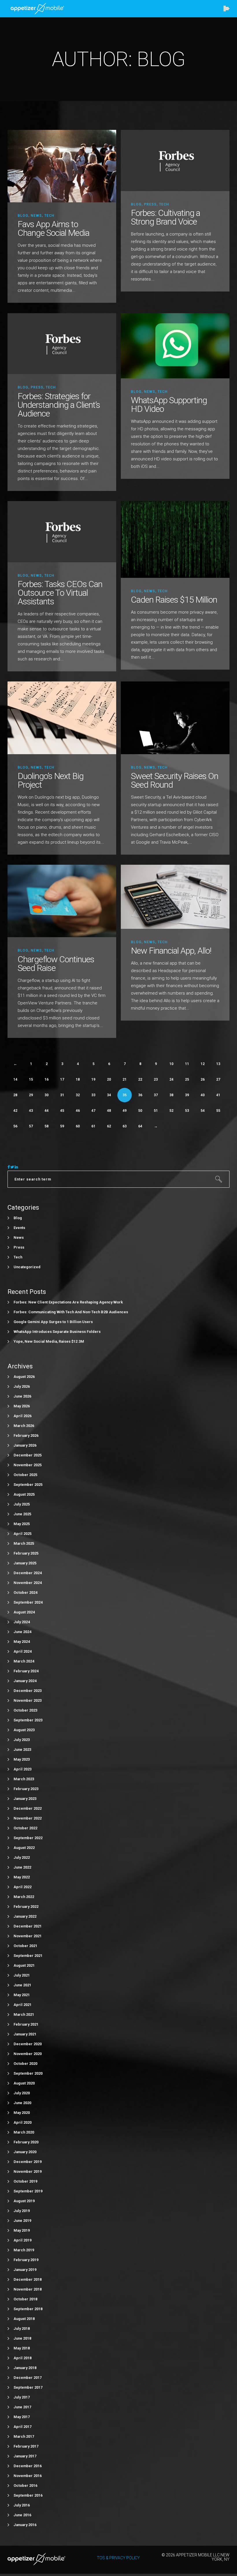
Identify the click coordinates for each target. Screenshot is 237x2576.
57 (31, 1126)
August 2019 (24, 2201)
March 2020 (24, 2132)
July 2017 (22, 2397)
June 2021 (22, 1985)
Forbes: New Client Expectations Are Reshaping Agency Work (68, 1302)
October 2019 (25, 2181)
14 (15, 1079)
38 (171, 1095)
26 (203, 1079)
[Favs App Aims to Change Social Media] (62, 166)
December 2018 (28, 2279)
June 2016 (22, 2515)
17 (62, 1079)
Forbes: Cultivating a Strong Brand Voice (165, 217)
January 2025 (25, 1563)
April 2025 (23, 1534)
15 (31, 1079)
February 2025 (26, 1553)
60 (78, 1126)
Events (19, 1228)
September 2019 (28, 2191)
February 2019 (26, 2260)
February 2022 (26, 1907)
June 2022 (22, 1867)
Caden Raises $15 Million (174, 600)
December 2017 (28, 2378)
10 (171, 1064)
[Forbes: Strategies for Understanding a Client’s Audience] (62, 343)
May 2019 (22, 2230)
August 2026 (24, 1377)
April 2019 (23, 2240)
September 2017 (28, 2387)
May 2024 (22, 1642)
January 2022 (25, 1916)
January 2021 (25, 2034)
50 (140, 1111)
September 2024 (28, 1602)
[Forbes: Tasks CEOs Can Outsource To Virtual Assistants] (62, 531)
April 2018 (23, 2358)
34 (109, 1095)
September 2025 (28, 1485)
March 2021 (24, 2014)
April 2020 (23, 2122)
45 (62, 1111)
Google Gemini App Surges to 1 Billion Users (53, 1322)
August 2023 (24, 1730)
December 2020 (28, 2044)
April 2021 (23, 2005)
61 (93, 1126)
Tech (49, 216)
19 (93, 1079)
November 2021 (28, 1936)
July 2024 (22, 1622)
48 (109, 1111)
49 (125, 1111)
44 (47, 1111)
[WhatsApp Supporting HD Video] (175, 345)
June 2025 (22, 1514)
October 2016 (25, 2486)
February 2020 (26, 2142)
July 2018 (22, 2329)
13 (218, 1064)
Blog (23, 216)
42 (15, 1111)
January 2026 (25, 1445)
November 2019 (28, 2171)
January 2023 (25, 1799)
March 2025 (24, 1543)
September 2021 (28, 1956)
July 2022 (22, 1857)
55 (218, 1111)
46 (78, 1111)
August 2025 (24, 1494)
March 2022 (24, 1897)
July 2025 (22, 1504)
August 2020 (24, 2083)
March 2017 (24, 2436)
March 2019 (24, 2250)
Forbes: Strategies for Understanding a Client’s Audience (59, 405)
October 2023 (25, 1710)
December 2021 (28, 1926)
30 (47, 1095)
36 (140, 1095)
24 (171, 1079)
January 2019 (25, 2270)
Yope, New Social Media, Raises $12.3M (49, 1341)
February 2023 (26, 1789)
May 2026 (22, 1406)
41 (218, 1095)
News (36, 216)
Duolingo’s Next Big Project (51, 780)
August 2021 (24, 1965)
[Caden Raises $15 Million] (175, 539)
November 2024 (28, 1583)
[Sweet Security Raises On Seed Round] (175, 717)
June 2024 (22, 1632)
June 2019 (22, 2221)
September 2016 (28, 2495)
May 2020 (22, 2113)
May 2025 (22, 1524)
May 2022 (22, 1877)
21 (125, 1079)
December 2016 (28, 2466)
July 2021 (22, 1975)
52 (171, 1111)
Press (150, 204)
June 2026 (22, 1396)
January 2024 (25, 1681)
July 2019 (22, 2211)
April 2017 (23, 2427)
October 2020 (25, 2064)
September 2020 (28, 2073)
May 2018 (22, 2348)
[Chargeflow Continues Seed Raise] (62, 901)
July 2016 (22, 2505)
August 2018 (24, 2319)
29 (31, 1095)
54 (203, 1111)
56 (15, 1126)
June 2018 (22, 2338)
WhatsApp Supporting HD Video (169, 405)
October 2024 (25, 1593)
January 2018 (25, 2368)
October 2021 (25, 1946)
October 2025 (25, 1475)
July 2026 (22, 1386)
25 (187, 1079)
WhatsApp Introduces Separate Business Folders (57, 1332)
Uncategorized (27, 1267)
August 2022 (24, 1848)
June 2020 (22, 2103)
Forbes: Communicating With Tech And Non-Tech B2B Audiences (71, 1312)
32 (78, 1095)
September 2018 (28, 2309)
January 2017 (25, 2456)
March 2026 (24, 1426)
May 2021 (22, 1995)
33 (93, 1095)
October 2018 (25, 2299)
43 (31, 1111)
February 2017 (26, 2446)
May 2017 (22, 2417)
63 (125, 1126)
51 (156, 1111)
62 (109, 1126)
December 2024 (28, 1573)
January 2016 (25, 2525)
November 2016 (28, 2476)
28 (15, 1095)
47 (93, 1111)
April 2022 (23, 1887)
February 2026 (26, 1435)
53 (187, 1111)
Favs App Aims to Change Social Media (53, 228)
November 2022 (28, 1818)
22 (140, 1079)
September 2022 (28, 1838)
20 (109, 1079)
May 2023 (22, 1759)
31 (62, 1095)
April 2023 (23, 1769)
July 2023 (22, 1740)
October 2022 (25, 1828)
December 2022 (28, 1808)
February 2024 (26, 1671)
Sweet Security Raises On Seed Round (175, 780)
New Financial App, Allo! (171, 951)
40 (203, 1095)
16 (47, 1079)
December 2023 (28, 1691)
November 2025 (28, 1465)
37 (156, 1095)
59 (62, 1126)
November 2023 (28, 1700)
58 (47, 1126)
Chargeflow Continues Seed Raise (56, 964)
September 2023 (28, 1720)
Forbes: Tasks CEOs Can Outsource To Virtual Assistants (60, 593)
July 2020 (22, 2093)
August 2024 (24, 1612)
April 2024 (23, 1651)
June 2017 (22, 2407)
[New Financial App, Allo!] (175, 896)
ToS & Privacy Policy (118, 2558)
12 (203, 1064)
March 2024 (24, 1661)
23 (156, 1079)
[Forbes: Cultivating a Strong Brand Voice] (175, 160)
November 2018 (28, 2289)
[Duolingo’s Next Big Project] (62, 717)
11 (187, 1064)
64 (140, 1126)
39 (187, 1095)
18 (78, 1079)
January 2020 (25, 2152)
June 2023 (22, 1750)
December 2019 (28, 2162)
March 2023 (24, 1779)
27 (218, 1079)
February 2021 (26, 2024)
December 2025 (28, 1455)
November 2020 (28, 2054)
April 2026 (23, 1416)
